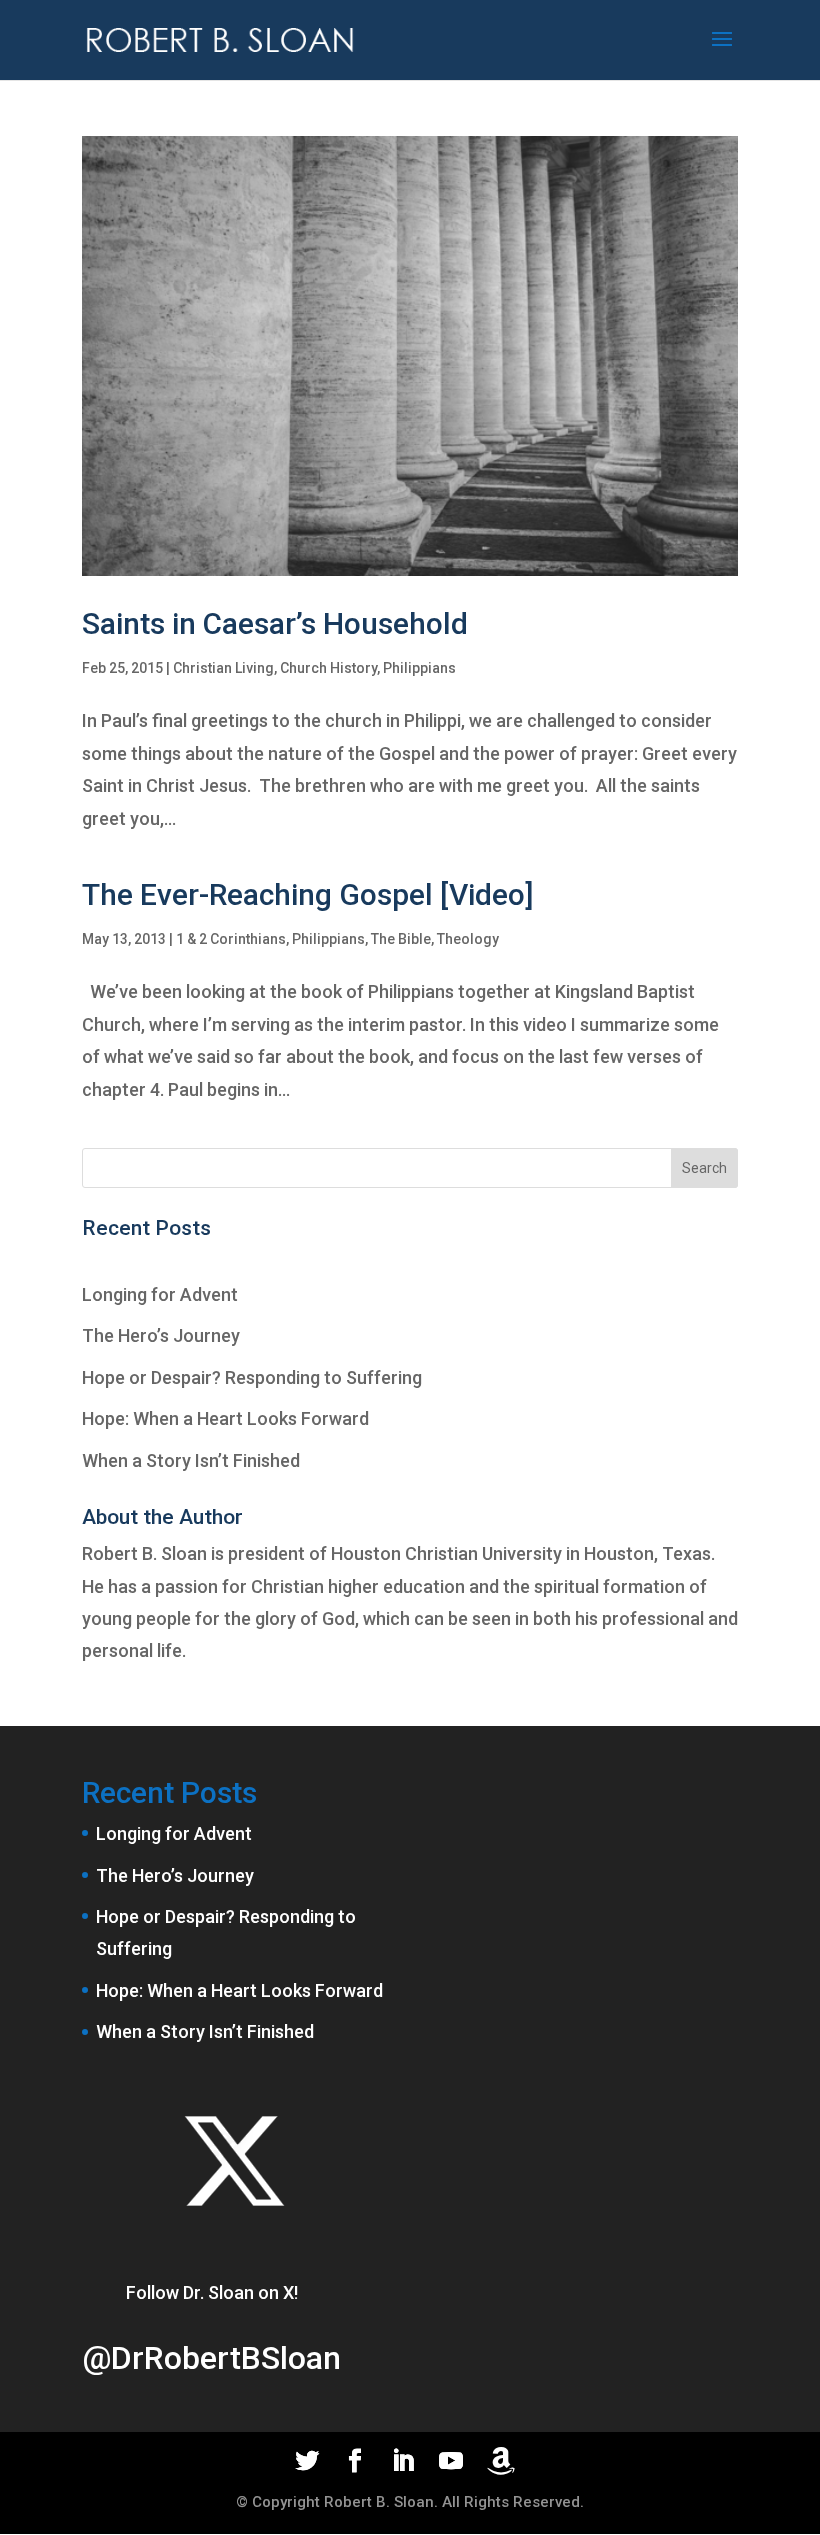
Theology (468, 939)
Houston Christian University (446, 1553)
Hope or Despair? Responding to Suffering (252, 1377)
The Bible (401, 939)
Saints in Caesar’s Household (275, 623)
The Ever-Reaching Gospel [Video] (308, 894)
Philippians (419, 668)
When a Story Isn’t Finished (191, 1460)
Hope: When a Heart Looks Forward (225, 1418)
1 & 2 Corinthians (231, 939)
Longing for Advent (160, 1294)
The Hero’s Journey (161, 1335)
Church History (328, 668)
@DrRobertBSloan (211, 2358)
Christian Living (223, 668)
